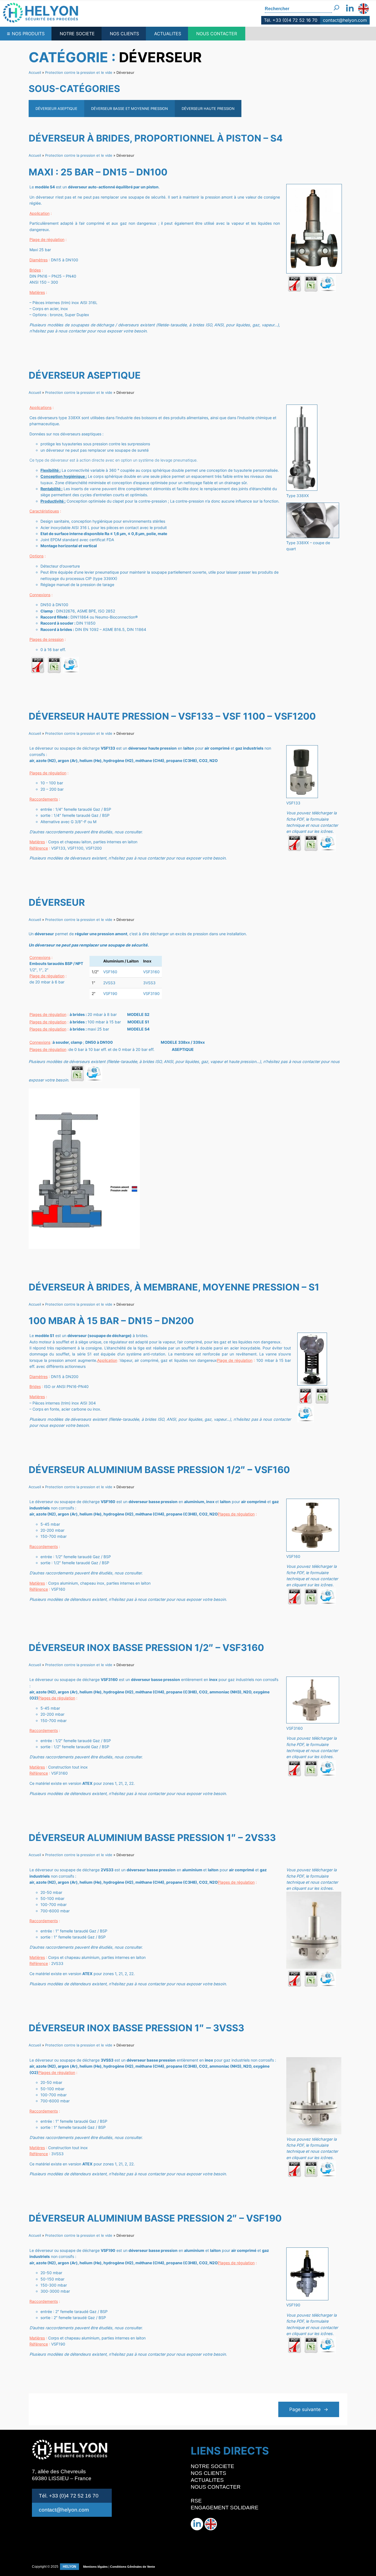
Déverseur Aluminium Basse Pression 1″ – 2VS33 (152, 1838)
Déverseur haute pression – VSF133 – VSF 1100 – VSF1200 (172, 716)
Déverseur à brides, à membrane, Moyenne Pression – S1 (174, 1287)
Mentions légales (95, 2567)
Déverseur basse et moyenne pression (130, 109)
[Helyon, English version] (363, 9)
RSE (196, 2501)
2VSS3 (109, 983)
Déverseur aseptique (56, 109)
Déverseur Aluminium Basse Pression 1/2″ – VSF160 (159, 1470)
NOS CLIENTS (124, 34)
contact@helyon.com (345, 20)
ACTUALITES (168, 34)
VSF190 (110, 993)
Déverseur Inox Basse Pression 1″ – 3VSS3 (136, 2028)
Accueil (35, 72)
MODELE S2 (138, 1014)
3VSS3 (149, 983)
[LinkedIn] (350, 9)
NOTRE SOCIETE (77, 34)
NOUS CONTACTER (217, 34)
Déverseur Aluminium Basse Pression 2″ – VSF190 (155, 2218)
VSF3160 (151, 972)
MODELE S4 (138, 1029)
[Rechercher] (337, 6)
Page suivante (309, 2409)
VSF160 (110, 972)
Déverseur (57, 902)
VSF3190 (151, 993)
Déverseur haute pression (208, 109)
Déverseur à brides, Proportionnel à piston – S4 (156, 138)
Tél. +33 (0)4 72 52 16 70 (291, 20)
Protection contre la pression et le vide (79, 72)
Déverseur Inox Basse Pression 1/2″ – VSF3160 (146, 1648)
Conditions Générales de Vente (133, 2567)
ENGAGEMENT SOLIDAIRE (225, 2508)
